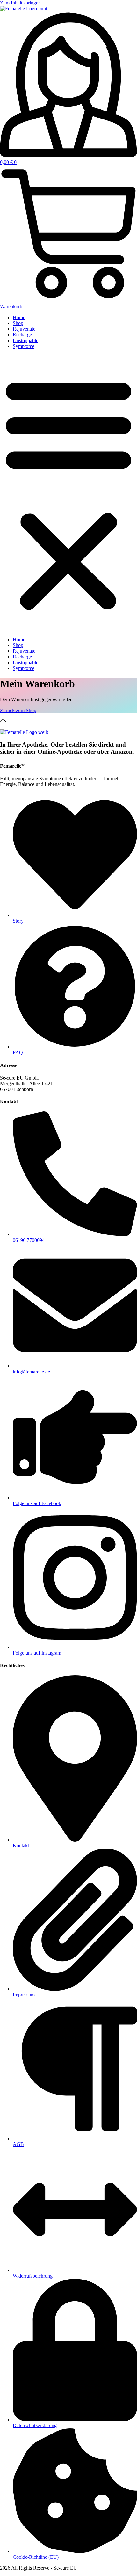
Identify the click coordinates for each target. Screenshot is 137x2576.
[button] (68, 493)
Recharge (22, 335)
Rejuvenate (24, 329)
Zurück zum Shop (18, 710)
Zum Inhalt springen (20, 3)
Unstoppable (25, 340)
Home (19, 317)
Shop (18, 323)
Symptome (24, 346)
